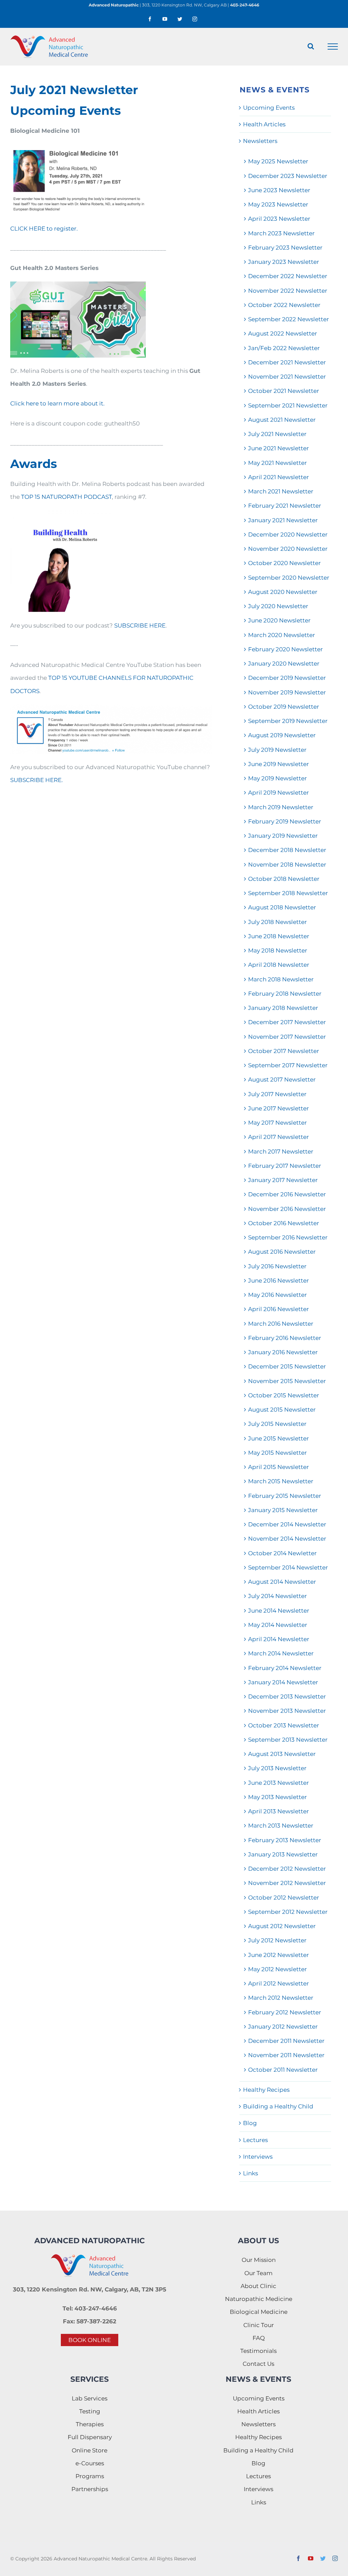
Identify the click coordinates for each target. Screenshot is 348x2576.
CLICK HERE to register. (44, 229)
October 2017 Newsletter (284, 1051)
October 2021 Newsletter (284, 391)
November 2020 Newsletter (288, 549)
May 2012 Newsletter (277, 1969)
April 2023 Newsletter (279, 219)
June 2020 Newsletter (279, 620)
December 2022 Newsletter (288, 276)
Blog (250, 2123)
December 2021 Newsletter (287, 362)
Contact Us (258, 2364)
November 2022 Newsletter (288, 291)
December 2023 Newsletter (288, 176)
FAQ (259, 2338)
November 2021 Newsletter (287, 377)
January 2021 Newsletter (283, 520)
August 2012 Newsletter (282, 1926)
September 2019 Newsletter (288, 721)
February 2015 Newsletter (285, 1496)
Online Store (90, 2450)
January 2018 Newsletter (283, 1008)
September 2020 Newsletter (289, 578)
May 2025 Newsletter (278, 161)
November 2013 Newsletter (287, 1711)
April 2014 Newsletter (279, 1639)
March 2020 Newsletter (282, 635)
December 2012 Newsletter (287, 1869)
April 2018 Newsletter (279, 965)
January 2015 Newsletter (283, 1510)
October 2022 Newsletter (284, 305)
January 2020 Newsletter (284, 664)
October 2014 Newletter (282, 1553)
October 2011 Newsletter (283, 2070)
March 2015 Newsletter (281, 1481)
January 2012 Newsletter (283, 2027)
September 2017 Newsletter (288, 1065)
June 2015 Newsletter (279, 1438)
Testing (90, 2411)
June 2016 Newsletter (279, 1281)
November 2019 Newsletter (287, 692)
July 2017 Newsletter (277, 1094)
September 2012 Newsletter (288, 1912)
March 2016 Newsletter (281, 1324)
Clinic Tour (259, 2325)
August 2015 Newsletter (282, 1410)
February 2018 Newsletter (285, 994)
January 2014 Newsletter (283, 1682)
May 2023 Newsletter (278, 204)
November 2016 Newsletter (287, 1209)
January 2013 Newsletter (283, 1854)
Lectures (255, 2140)
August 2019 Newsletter (282, 735)
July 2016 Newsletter (277, 1266)
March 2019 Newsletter (281, 807)
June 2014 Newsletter (279, 1611)
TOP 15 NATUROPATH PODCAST (66, 497)
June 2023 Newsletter (279, 190)
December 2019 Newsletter (287, 678)
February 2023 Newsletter (285, 248)
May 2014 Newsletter (278, 1625)
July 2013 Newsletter (277, 1768)
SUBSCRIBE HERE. (37, 780)
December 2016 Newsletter (287, 1194)
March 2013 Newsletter (281, 1826)
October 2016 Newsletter (284, 1223)
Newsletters (260, 141)
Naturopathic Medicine (259, 2299)
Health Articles (264, 124)
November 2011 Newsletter (286, 2055)
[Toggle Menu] (333, 47)
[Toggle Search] (311, 46)
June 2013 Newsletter (279, 1783)
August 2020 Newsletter (283, 592)
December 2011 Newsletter (286, 2041)
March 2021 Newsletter (281, 491)
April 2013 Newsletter (279, 1811)
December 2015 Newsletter (287, 1366)
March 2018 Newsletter (281, 979)
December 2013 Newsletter (287, 1697)
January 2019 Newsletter (283, 836)
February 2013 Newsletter (285, 1840)
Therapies (90, 2424)
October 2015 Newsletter (284, 1395)
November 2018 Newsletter (287, 865)
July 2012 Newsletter (277, 1940)
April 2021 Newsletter (279, 477)
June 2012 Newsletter (279, 1955)
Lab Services (90, 2398)
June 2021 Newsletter (279, 448)
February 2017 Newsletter (285, 1166)
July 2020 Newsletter (278, 606)
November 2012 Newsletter (287, 1883)
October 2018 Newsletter (284, 879)
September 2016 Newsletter (288, 1237)
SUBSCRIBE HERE (140, 625)
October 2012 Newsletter (284, 1898)
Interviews (258, 2157)
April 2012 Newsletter (279, 1983)
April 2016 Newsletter (279, 1309)
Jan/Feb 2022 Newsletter (284, 348)
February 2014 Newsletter (285, 1668)
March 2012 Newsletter (281, 1998)
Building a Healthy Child (278, 2106)
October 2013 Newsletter (284, 1725)
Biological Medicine (259, 2312)
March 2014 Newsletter (281, 1653)
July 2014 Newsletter (277, 1596)
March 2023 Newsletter (281, 233)
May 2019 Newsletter (277, 778)
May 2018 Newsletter (278, 950)
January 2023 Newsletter (284, 262)
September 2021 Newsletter (288, 405)
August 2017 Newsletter (282, 1080)
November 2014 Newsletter (287, 1539)
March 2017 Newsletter (281, 1151)
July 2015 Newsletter (277, 1424)
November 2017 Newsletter (287, 1037)
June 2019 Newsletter (279, 764)
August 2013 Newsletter (282, 1754)
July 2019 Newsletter (277, 750)
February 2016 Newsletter (285, 1338)
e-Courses (90, 2463)
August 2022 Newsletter (283, 333)
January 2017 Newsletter (283, 1180)
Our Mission (259, 2260)
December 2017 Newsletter (287, 1022)
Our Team (258, 2273)
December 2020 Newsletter (288, 534)
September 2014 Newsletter (288, 1567)
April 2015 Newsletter (279, 1467)
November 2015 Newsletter (287, 1381)
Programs (90, 2476)
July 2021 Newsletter (277, 434)
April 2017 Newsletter (279, 1137)
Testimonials (258, 2351)
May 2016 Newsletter (277, 1295)
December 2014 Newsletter (287, 1524)
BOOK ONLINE (90, 2340)
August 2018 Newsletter (282, 907)
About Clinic (258, 2286)
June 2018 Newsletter (279, 936)
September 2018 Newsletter (288, 893)
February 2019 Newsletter (285, 821)
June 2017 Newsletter (279, 1108)
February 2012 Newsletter (285, 2012)
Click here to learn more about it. (57, 403)
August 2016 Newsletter (282, 1252)
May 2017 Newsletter (277, 1123)
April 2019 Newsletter (279, 793)
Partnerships (90, 2489)
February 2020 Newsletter (285, 649)
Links (250, 2173)
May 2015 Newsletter (277, 1453)
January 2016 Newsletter (283, 1352)
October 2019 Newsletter (284, 707)
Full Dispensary (90, 2437)
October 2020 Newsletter (284, 563)
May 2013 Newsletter (277, 1797)
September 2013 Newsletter (288, 1740)
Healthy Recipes (266, 2090)
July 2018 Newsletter (277, 922)
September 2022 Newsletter (289, 319)
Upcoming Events (269, 108)
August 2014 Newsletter (282, 1582)
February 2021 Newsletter (285, 506)
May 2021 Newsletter (277, 463)
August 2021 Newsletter (282, 420)
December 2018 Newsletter (287, 850)
